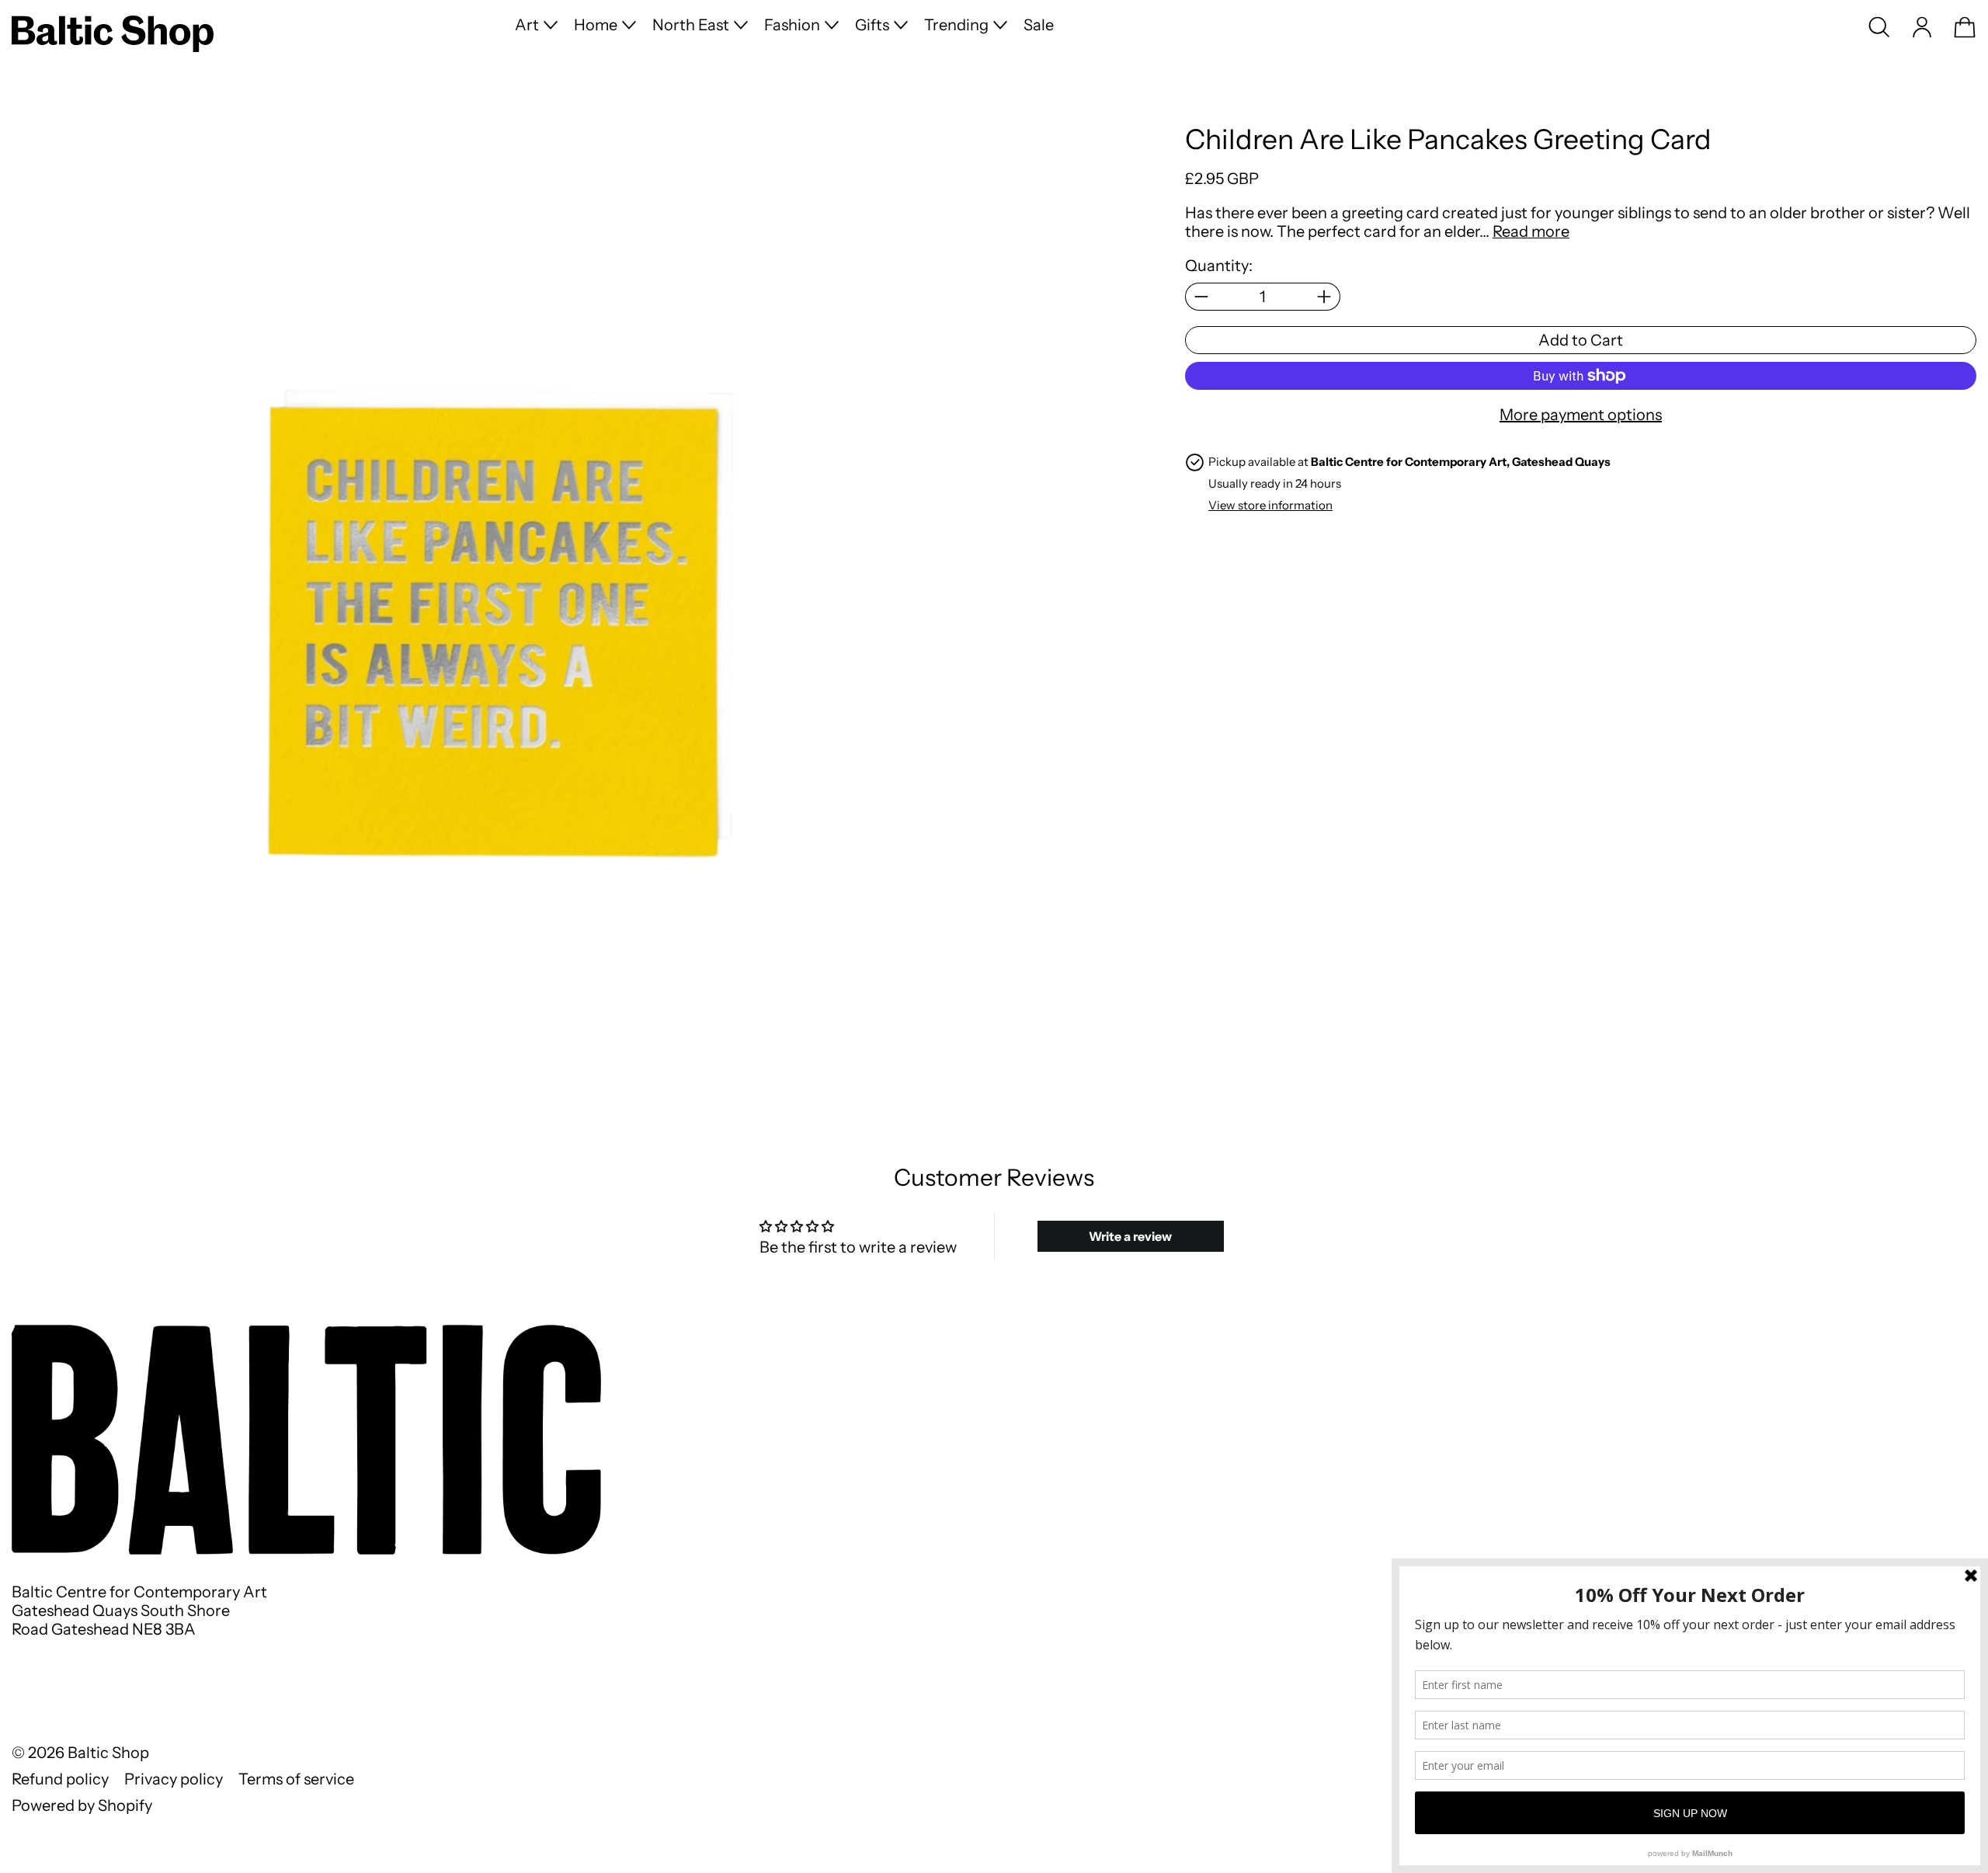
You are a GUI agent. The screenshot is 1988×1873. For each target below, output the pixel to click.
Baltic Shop (108, 1753)
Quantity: (1219, 266)
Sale (1039, 25)
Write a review (1130, 1236)
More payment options (1581, 415)
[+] (1324, 297)
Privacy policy (174, 1779)
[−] (1201, 297)
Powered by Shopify (82, 1805)
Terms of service (296, 1779)
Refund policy (60, 1779)
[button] (1879, 27)
